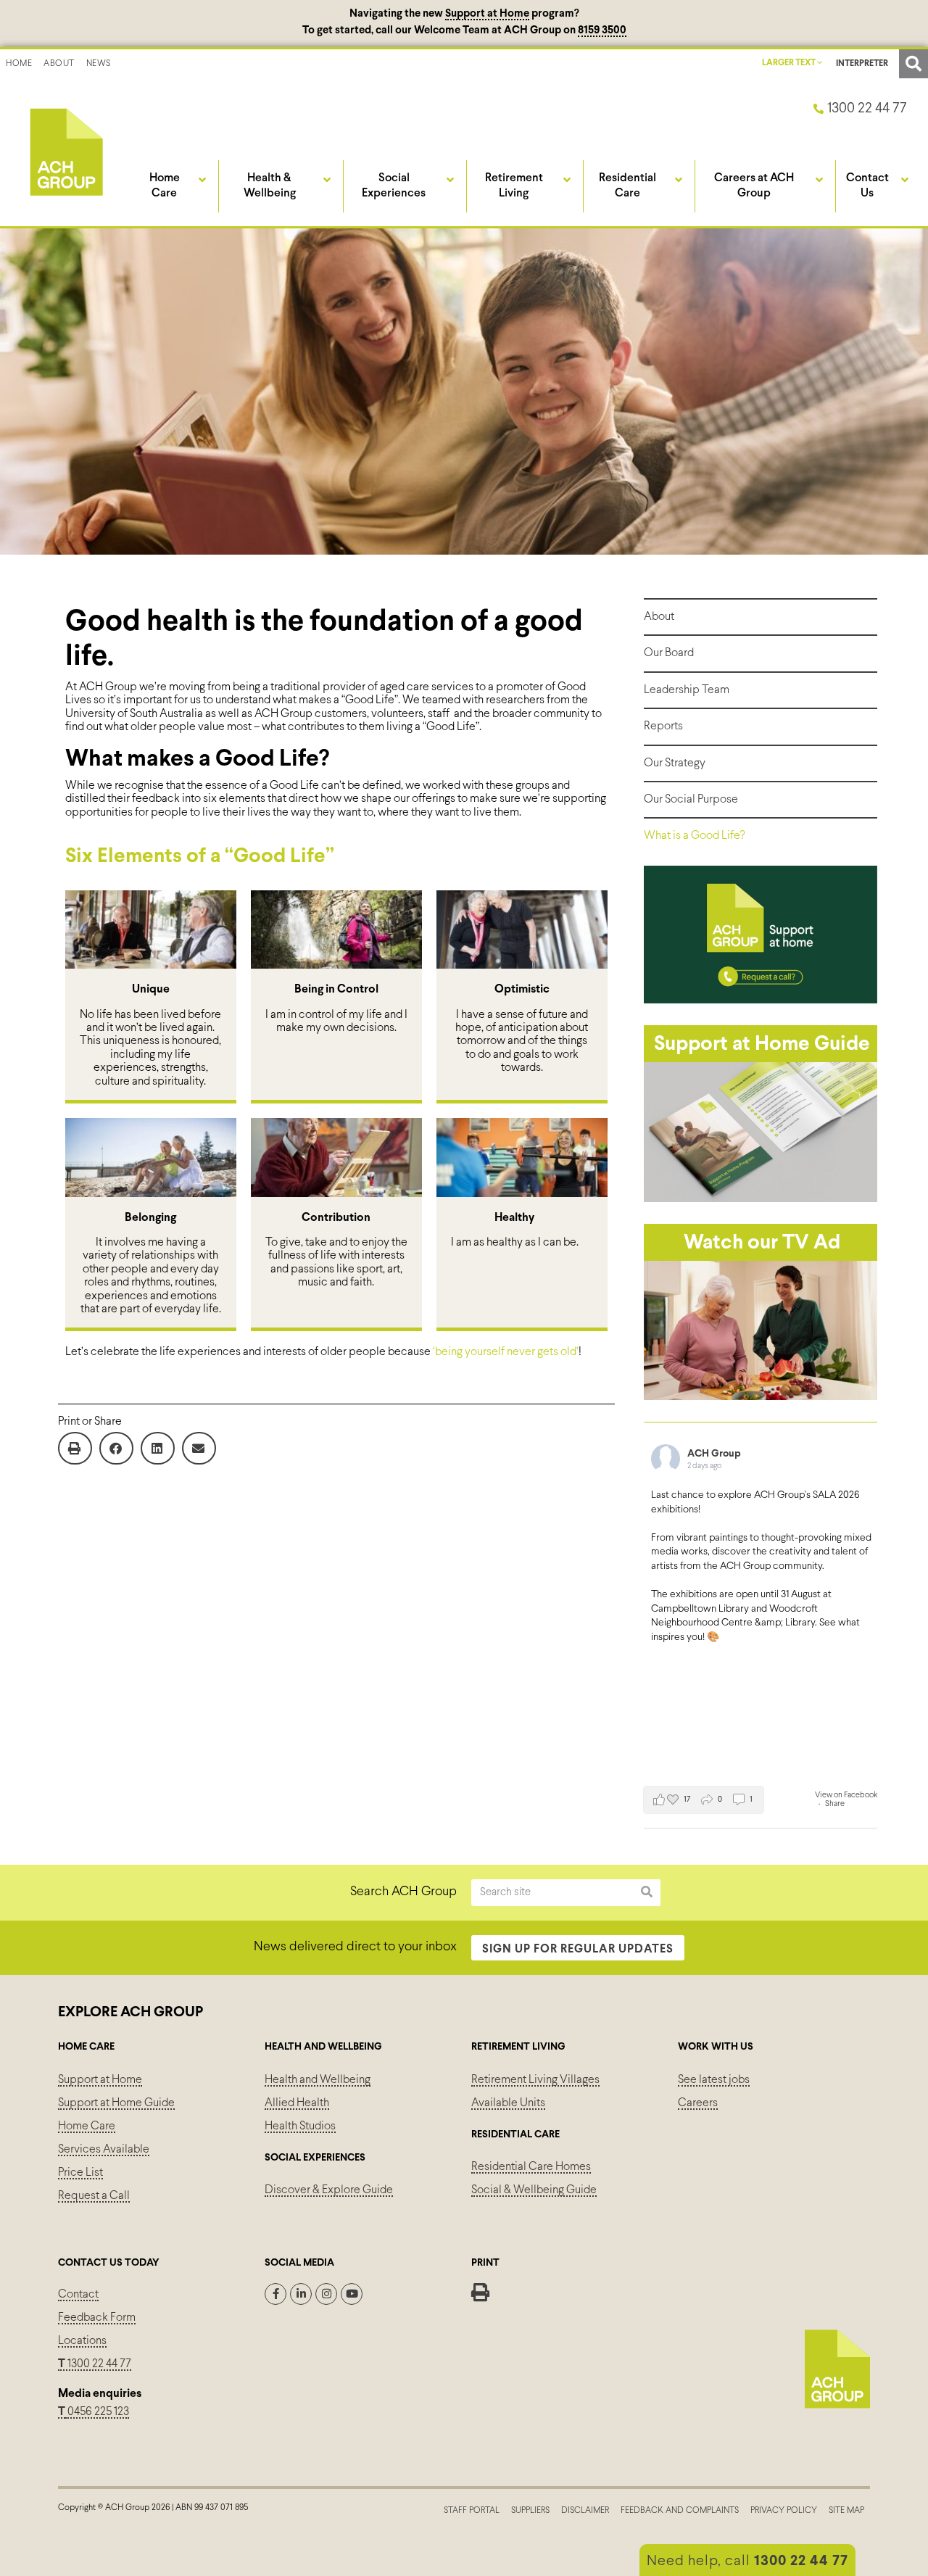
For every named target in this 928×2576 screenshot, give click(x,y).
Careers (698, 2103)
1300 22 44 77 (95, 2364)
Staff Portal (472, 2511)
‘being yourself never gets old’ (506, 1352)
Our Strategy (675, 763)
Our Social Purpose (691, 799)
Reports (663, 726)
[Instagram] (326, 2294)
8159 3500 (602, 30)
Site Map (846, 2511)
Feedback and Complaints (680, 2511)
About (59, 64)
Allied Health (297, 2103)
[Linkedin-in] (301, 2294)
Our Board (669, 653)
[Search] (647, 1893)
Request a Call (94, 2196)
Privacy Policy (784, 2511)
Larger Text (790, 63)
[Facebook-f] (275, 2294)
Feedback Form (97, 2318)
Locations (82, 2341)
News (99, 64)
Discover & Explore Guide (329, 2190)
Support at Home (487, 14)
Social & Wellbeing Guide (534, 2190)
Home (19, 64)
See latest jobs (714, 2080)
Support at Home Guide (116, 2103)
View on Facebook (846, 1795)
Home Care (87, 2126)
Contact (78, 2294)
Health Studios (300, 2126)
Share (835, 1804)
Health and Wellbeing (318, 2080)
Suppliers (530, 2511)
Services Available (104, 2149)
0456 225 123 (97, 2412)
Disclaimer (585, 2511)
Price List (80, 2173)
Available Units (508, 2103)
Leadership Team (687, 690)
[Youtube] (352, 2294)
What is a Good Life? (694, 836)
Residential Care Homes (531, 2167)
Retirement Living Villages (535, 2080)
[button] (913, 64)
